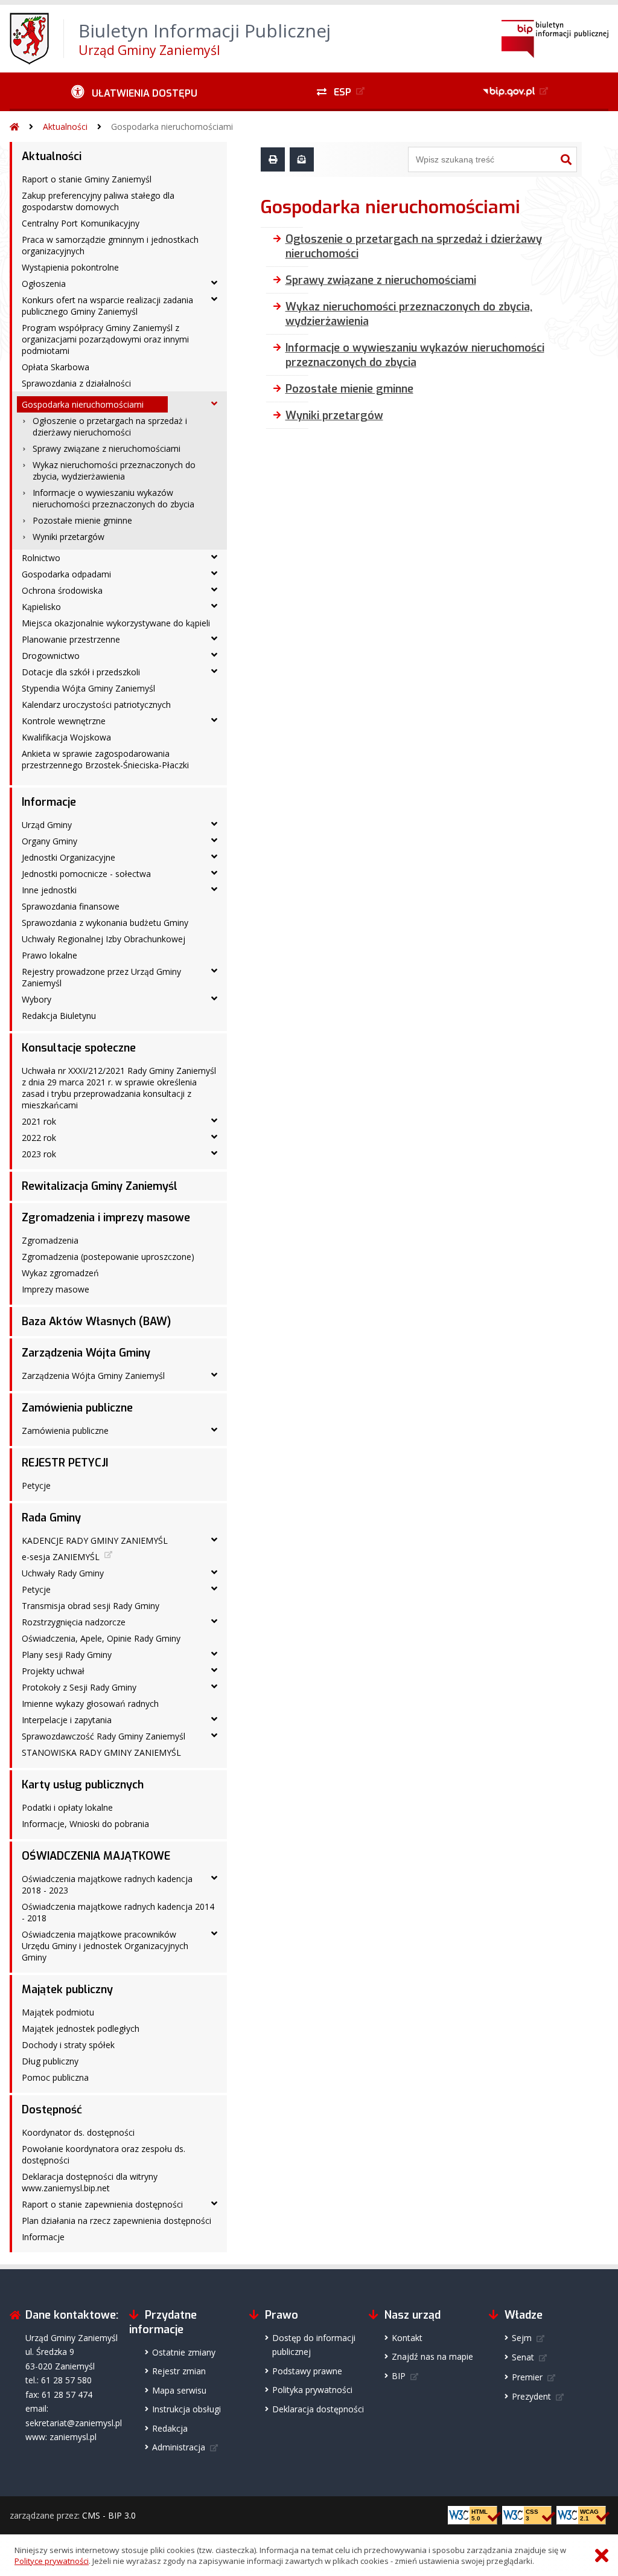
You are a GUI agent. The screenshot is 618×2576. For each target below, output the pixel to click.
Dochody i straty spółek (68, 2045)
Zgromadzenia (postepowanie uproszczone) (108, 1257)
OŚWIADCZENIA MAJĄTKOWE (96, 1856)
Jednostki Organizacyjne (68, 857)
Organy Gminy (49, 841)
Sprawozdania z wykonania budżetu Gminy (105, 923)
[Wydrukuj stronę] (273, 159)
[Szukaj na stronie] (566, 159)
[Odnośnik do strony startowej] (14, 127)
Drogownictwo (51, 656)
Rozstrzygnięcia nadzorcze (74, 1622)
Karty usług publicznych (83, 1785)
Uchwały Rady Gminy (63, 1573)
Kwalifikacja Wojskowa (66, 737)
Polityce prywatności (52, 2561)
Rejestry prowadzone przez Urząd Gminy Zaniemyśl (101, 977)
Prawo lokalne (49, 955)
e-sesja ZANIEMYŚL (61, 1557)
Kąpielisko (41, 607)
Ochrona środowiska (62, 590)
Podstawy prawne (307, 2371)
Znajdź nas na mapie (432, 2356)
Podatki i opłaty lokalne (67, 1807)
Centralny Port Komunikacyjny (81, 223)
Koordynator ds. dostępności (78, 2132)
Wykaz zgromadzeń (60, 1273)
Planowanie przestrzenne (71, 639)
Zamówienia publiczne (77, 1408)
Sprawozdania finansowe (71, 906)
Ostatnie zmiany (184, 2352)
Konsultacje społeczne (79, 1048)
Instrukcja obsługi (186, 2409)
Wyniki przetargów (68, 537)
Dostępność (52, 2110)
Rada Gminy (51, 1518)
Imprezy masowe (56, 1289)
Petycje (36, 1486)
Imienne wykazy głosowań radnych (90, 1704)
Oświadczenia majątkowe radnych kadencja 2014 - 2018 (118, 1912)
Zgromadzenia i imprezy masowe (106, 1218)
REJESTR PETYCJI (65, 1463)
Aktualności (65, 127)
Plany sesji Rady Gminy (67, 1655)
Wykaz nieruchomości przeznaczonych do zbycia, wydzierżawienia (114, 471)
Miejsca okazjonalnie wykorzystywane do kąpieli (116, 623)
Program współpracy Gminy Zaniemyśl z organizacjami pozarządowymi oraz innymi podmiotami (105, 339)
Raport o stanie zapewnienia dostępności (102, 2204)
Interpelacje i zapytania (67, 1720)
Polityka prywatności (312, 2390)
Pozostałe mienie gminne (82, 520)
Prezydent (531, 2396)
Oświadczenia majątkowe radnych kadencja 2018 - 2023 (107, 1884)
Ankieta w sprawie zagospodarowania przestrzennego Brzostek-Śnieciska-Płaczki (105, 759)
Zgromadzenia (50, 1240)
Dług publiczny (50, 2061)
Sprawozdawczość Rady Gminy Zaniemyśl (104, 1736)
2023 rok (39, 1154)
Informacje (49, 802)
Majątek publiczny (67, 1990)
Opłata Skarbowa (56, 367)
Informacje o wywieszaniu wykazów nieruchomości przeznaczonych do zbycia (113, 498)
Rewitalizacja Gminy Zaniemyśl (100, 1186)
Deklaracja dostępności (318, 2409)
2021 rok (39, 1121)
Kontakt (407, 2338)
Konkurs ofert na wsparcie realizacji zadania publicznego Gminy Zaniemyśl (107, 306)
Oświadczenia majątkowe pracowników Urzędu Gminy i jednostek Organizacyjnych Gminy (105, 1946)
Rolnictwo (41, 558)
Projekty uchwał (53, 1671)
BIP (399, 2376)
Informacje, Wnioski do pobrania (85, 1824)
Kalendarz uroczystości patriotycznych (96, 705)
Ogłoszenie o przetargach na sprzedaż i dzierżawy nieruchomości (110, 426)
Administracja (179, 2447)
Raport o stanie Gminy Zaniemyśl (87, 179)
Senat (523, 2357)
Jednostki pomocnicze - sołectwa (86, 874)
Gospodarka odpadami (66, 574)
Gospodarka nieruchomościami (172, 127)
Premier (527, 2377)
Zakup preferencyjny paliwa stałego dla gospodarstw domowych (98, 201)
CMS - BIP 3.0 (109, 2515)
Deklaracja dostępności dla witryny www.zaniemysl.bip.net (90, 2182)
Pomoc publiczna (55, 2077)
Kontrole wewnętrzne (64, 721)
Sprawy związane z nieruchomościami (107, 448)
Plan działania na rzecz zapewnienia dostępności (116, 2221)
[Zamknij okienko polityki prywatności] (602, 2556)
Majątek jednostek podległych (81, 2028)
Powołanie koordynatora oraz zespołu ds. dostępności (104, 2154)
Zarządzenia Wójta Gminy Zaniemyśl (93, 1376)
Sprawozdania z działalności (76, 383)
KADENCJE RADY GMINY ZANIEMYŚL (95, 1540)
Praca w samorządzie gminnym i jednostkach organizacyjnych (110, 245)
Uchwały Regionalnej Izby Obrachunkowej (104, 939)
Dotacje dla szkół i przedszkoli (81, 672)
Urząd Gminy (47, 825)
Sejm (522, 2338)
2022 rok (39, 1138)
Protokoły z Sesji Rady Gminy (79, 1687)
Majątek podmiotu (58, 2012)
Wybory (37, 999)
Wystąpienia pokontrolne (70, 267)
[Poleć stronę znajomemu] (302, 159)
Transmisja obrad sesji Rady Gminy (91, 1606)
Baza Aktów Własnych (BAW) (96, 1322)
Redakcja (170, 2428)
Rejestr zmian (179, 2371)
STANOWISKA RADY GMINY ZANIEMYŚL (101, 1752)
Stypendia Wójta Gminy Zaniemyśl (88, 688)
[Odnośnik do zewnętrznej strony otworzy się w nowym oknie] (517, 92)
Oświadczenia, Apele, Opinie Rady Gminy (101, 1638)
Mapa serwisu (179, 2390)
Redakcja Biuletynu (59, 1016)
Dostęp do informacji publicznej (314, 2345)
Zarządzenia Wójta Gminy (86, 1353)
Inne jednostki (49, 890)
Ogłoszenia (44, 284)
